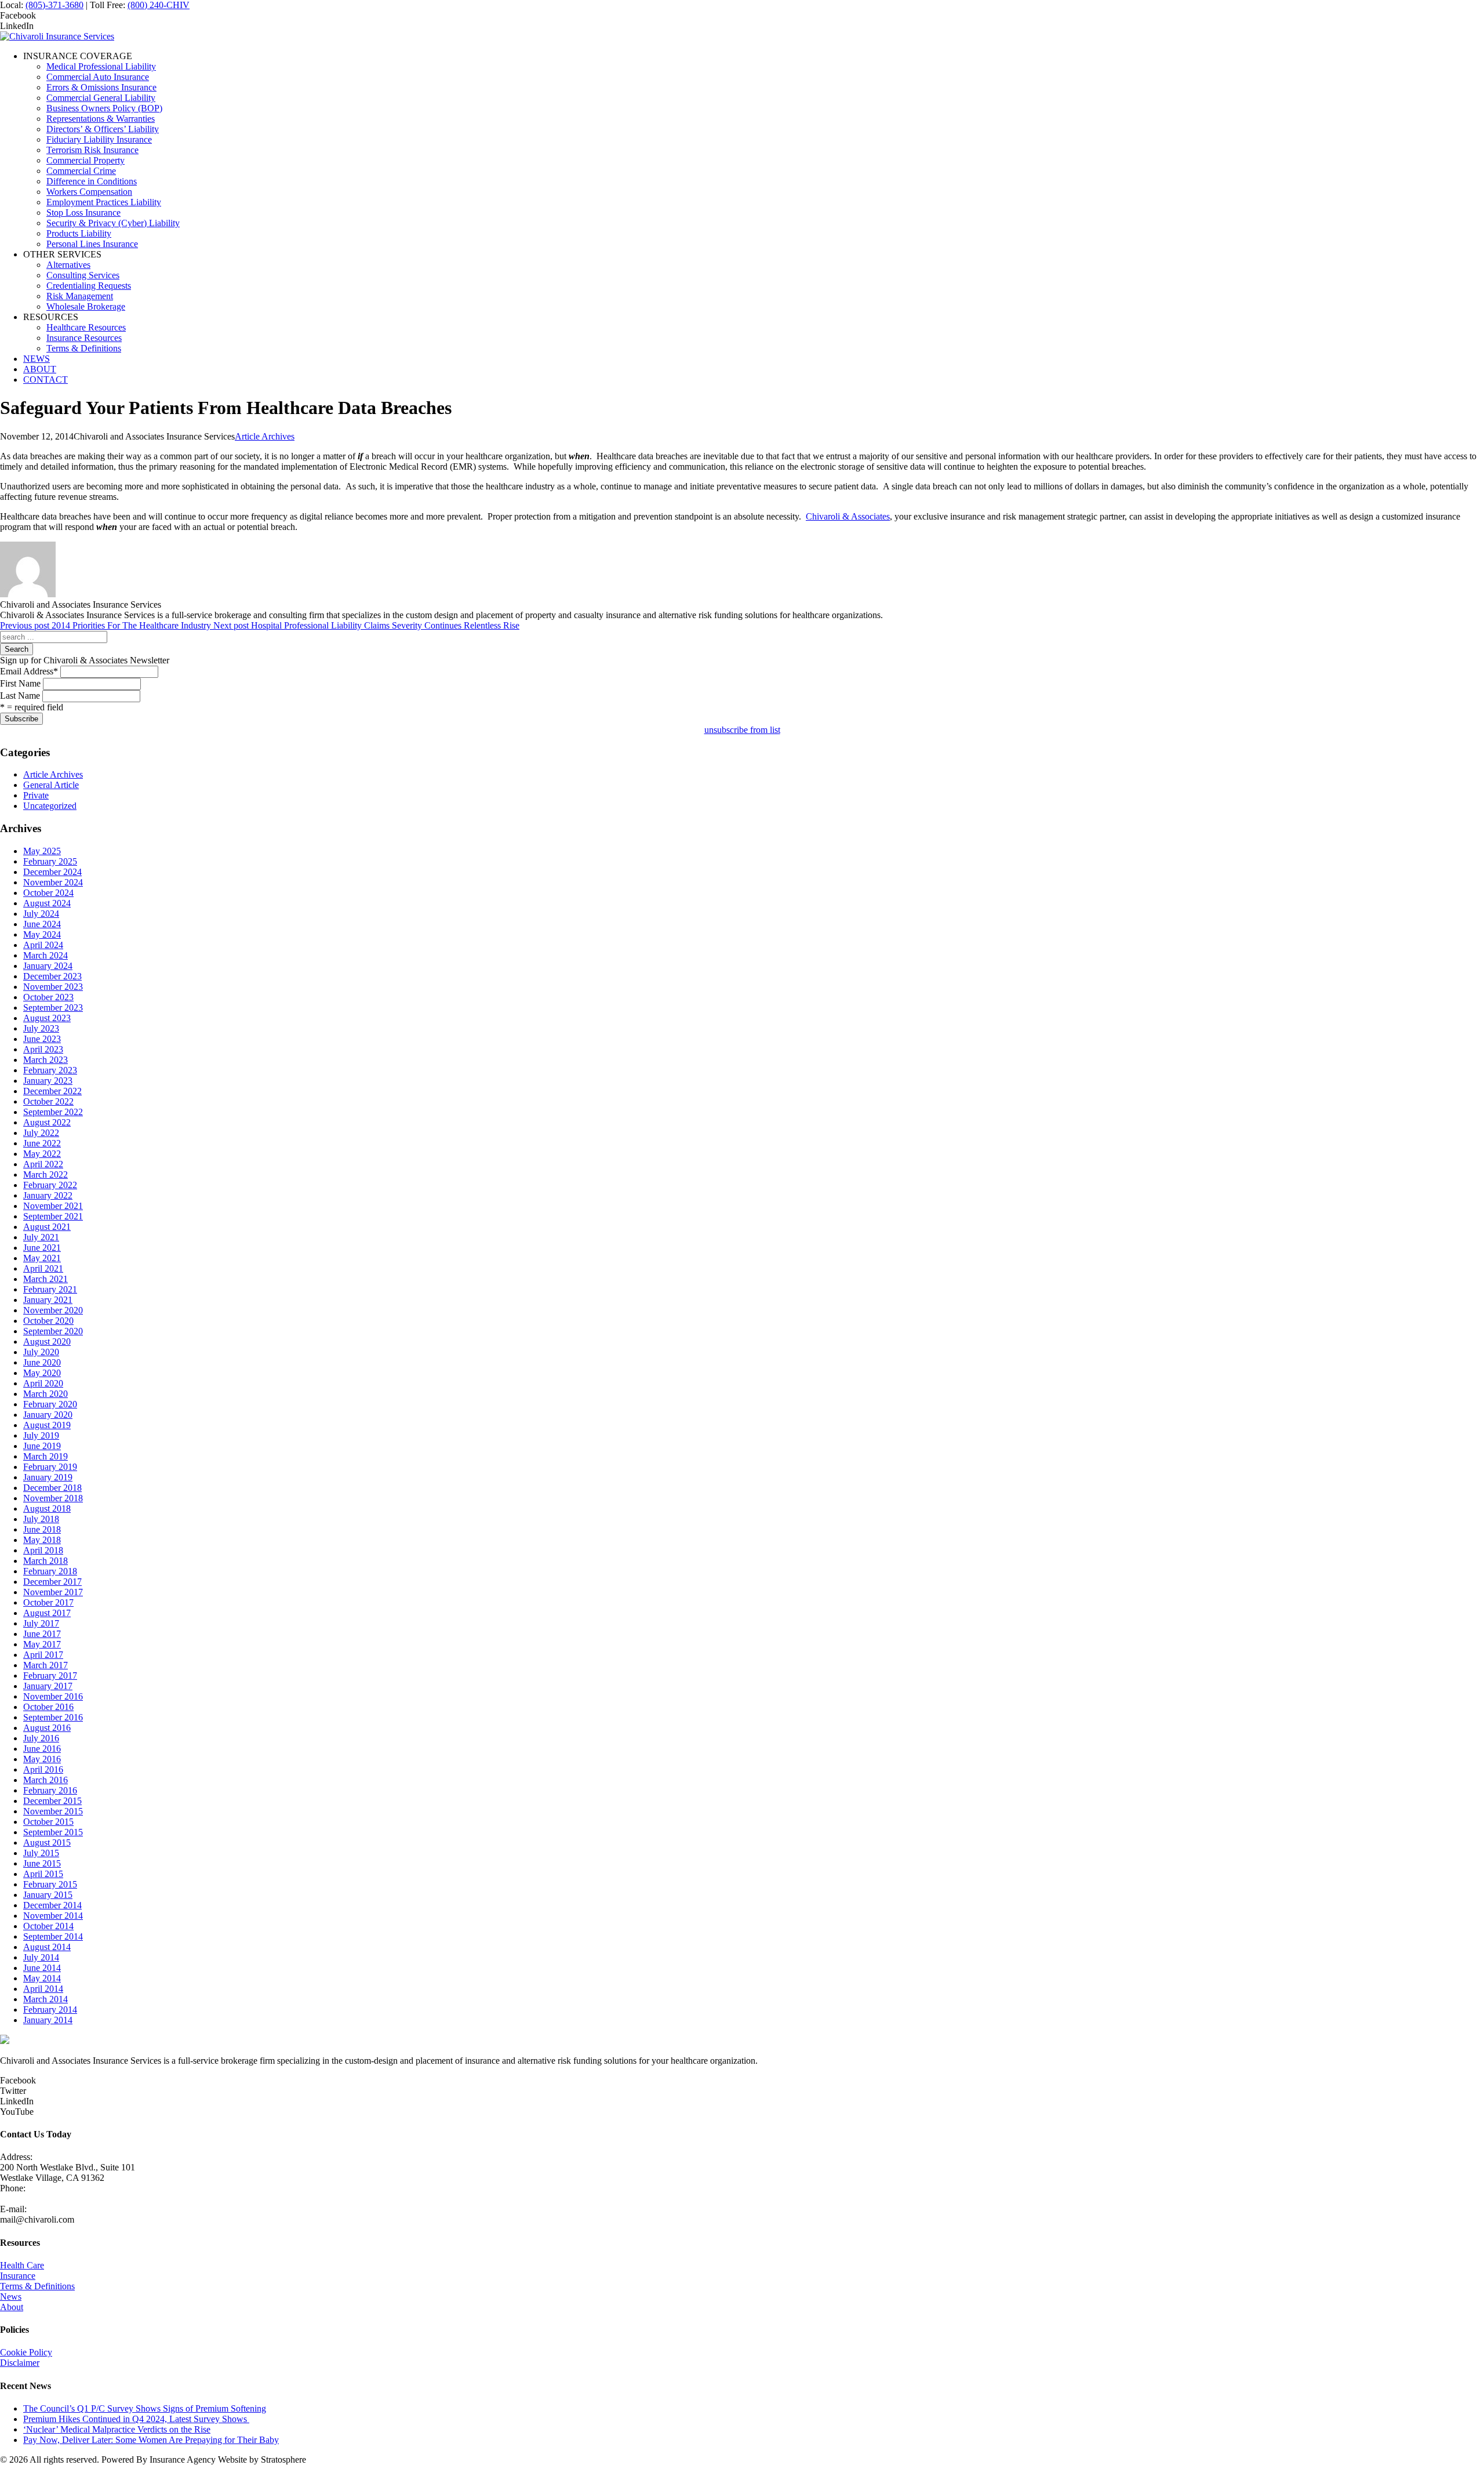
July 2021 (41, 1237)
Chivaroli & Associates (848, 516)
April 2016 (43, 1769)
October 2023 (48, 997)
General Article (51, 785)
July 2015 (41, 1853)
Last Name (20, 696)
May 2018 (42, 1540)
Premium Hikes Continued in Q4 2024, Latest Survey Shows (136, 2419)
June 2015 (42, 1863)
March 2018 (46, 1561)
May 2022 (42, 1154)
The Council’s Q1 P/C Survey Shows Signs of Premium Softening (145, 2408)
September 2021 (53, 1216)
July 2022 (41, 1133)
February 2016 (50, 1790)
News (11, 2297)
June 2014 (42, 1968)
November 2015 (53, 1811)
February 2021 (50, 1289)
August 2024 (47, 903)
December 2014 (52, 1905)
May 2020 (42, 1373)
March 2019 (46, 1456)
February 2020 (50, 1404)
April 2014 (43, 1989)
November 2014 (53, 1916)
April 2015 (43, 1874)
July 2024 (41, 914)
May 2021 (42, 1258)
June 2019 (42, 1446)
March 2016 (46, 1780)
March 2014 (46, 1999)
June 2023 (42, 1039)
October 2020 (48, 1321)
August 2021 (47, 1227)
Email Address (29, 671)
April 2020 (43, 1383)
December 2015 (52, 1801)
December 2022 (52, 1091)
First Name (20, 683)
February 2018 (50, 1571)
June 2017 (42, 1634)
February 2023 (50, 1070)
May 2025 (42, 851)
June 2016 (42, 1749)
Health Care (22, 2265)
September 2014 (53, 1936)
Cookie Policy (26, 2352)
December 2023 (52, 976)
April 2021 (43, 1268)
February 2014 (50, 2010)
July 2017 (41, 1623)
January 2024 (48, 966)
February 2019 (50, 1467)
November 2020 (53, 1310)
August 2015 (47, 1843)
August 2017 (47, 1613)
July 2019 (41, 1435)
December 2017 (52, 1582)
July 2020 (41, 1352)
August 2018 (47, 1509)
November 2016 (53, 1696)
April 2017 (43, 1655)
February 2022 (50, 1185)
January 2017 (48, 1686)
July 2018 (41, 1519)
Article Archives (265, 436)
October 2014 (48, 1926)
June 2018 (42, 1529)
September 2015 (53, 1832)
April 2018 (43, 1550)
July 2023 (41, 1028)
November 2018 (53, 1498)
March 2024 (46, 955)
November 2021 (53, 1206)
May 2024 (42, 934)
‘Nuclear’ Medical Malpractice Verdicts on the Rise (117, 2429)
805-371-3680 (26, 2199)
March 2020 (46, 1394)
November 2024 (53, 882)
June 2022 (42, 1143)
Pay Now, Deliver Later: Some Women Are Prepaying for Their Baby (151, 2440)
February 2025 (50, 861)
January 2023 (48, 1081)
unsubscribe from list (742, 730)
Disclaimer (20, 2363)
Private (36, 795)
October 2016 (48, 1707)
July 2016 (41, 1738)
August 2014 (47, 1947)
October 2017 (48, 1602)
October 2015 (48, 1822)
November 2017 (53, 1592)
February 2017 (50, 1676)
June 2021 (42, 1248)
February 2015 (50, 1884)
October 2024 (48, 893)
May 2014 (42, 1978)
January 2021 (48, 1300)
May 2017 (42, 1644)
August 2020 (47, 1342)
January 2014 (48, 2020)
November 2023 (53, 987)
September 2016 (53, 1717)
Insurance (18, 2276)
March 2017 (46, 1665)
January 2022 (48, 1195)
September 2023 (53, 1008)
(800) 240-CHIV (159, 5)
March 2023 (46, 1060)
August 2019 (47, 1425)
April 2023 (43, 1049)
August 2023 (47, 1018)
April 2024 (43, 945)
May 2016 (42, 1759)
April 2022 (43, 1164)
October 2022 (48, 1101)
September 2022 (53, 1112)
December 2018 (52, 1488)
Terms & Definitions (37, 2286)
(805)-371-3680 (54, 5)
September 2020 (53, 1331)
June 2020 (42, 1362)
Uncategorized (50, 806)
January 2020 (48, 1415)
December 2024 (52, 872)
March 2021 (46, 1279)
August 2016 (47, 1728)
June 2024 (42, 924)
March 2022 (46, 1175)
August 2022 (47, 1122)
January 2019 (48, 1477)
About (12, 2307)
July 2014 (41, 1957)
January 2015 (48, 1895)
